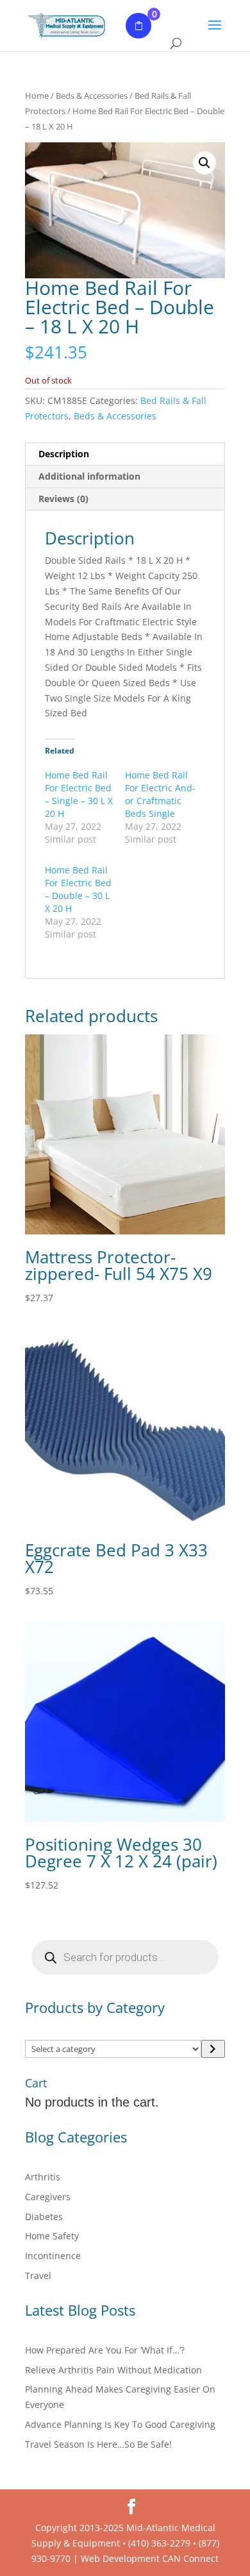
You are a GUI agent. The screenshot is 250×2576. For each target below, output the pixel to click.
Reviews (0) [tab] (63, 499)
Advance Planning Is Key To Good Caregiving (120, 2424)
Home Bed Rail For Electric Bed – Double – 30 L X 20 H (78, 889)
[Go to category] (213, 2049)
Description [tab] (64, 454)
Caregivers (48, 2197)
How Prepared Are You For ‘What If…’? (105, 2350)
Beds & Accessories (92, 96)
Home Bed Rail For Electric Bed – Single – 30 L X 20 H (79, 794)
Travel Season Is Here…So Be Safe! (98, 2444)
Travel (38, 2276)
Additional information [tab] (89, 476)
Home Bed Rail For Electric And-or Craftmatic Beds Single (160, 794)
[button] (204, 163)
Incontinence (53, 2256)
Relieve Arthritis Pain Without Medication (113, 2370)
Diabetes (44, 2217)
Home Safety (52, 2236)
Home (37, 96)
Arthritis (43, 2177)
